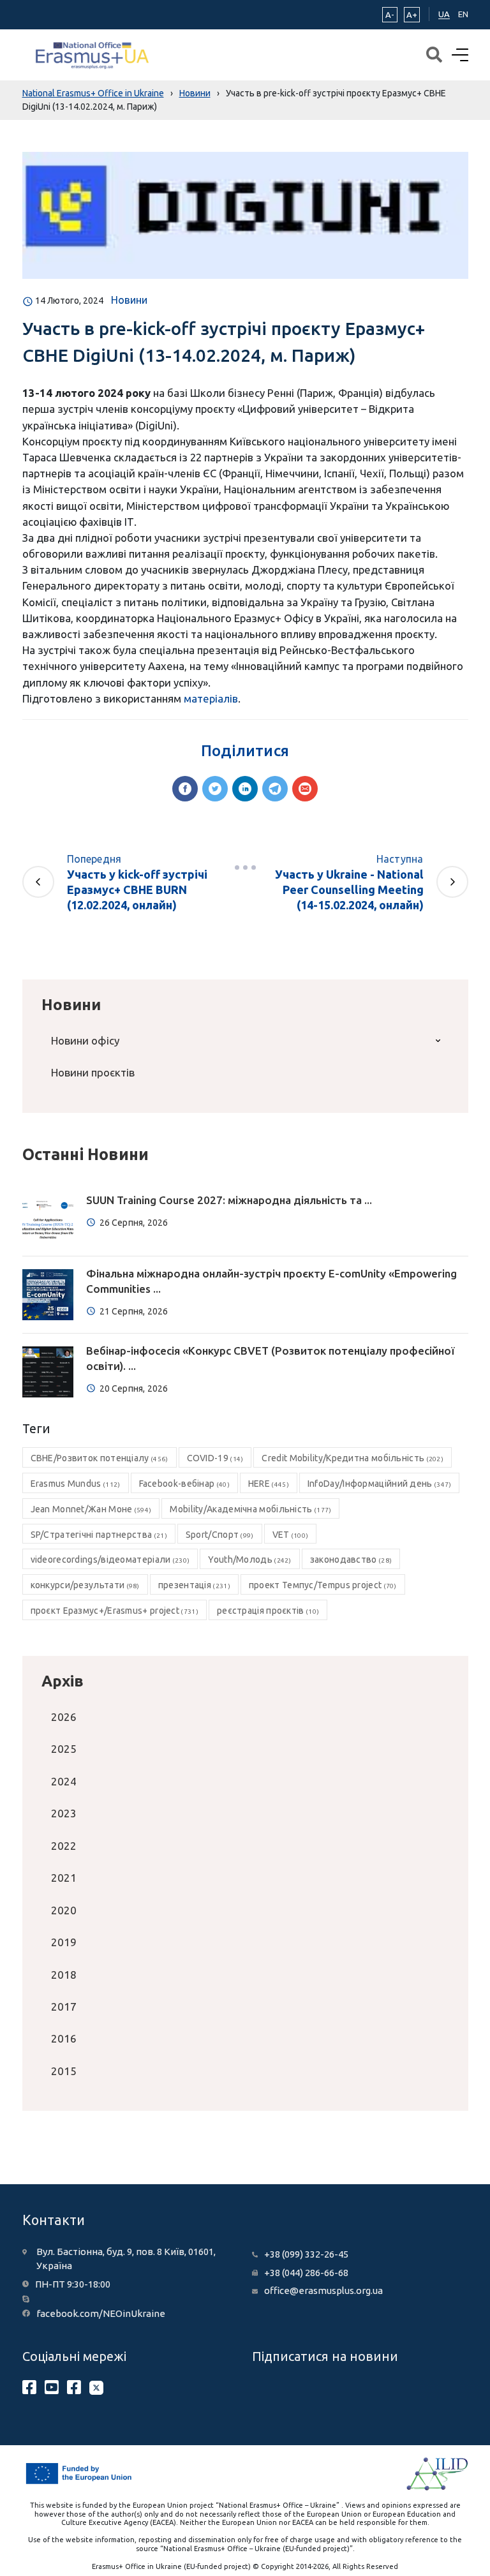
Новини (129, 300)
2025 (64, 1749)
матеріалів (211, 698)
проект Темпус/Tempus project (323, 1585)
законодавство (351, 1560)
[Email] (305, 789)
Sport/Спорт (220, 1535)
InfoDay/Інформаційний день (380, 1484)
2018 (64, 1975)
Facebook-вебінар (184, 1484)
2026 (64, 1717)
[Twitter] (215, 789)
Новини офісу (85, 1040)
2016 (64, 2038)
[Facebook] (185, 789)
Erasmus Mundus (76, 1484)
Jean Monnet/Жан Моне (91, 1509)
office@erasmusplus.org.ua (323, 2290)
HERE (269, 1484)
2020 (64, 1910)
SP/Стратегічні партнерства (99, 1535)
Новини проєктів (93, 1072)
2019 (64, 1942)
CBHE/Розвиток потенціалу (100, 1458)
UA (444, 14)
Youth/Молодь (249, 1560)
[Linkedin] (245, 789)
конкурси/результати (85, 1585)
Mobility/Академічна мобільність (250, 1509)
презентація (194, 1585)
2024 (64, 1781)
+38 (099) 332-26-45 (306, 2254)
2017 (64, 2006)
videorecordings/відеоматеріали (110, 1560)
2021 (64, 1878)
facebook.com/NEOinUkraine (101, 2313)
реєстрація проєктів (268, 1611)
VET (291, 1535)
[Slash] (245, 868)
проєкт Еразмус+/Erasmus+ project (115, 1611)
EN (463, 14)
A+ (412, 15)
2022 (64, 1846)
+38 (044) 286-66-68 (306, 2273)
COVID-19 (215, 1458)
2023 (64, 1813)
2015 (64, 2071)
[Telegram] (275, 789)
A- (390, 15)
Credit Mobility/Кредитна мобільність (353, 1458)
